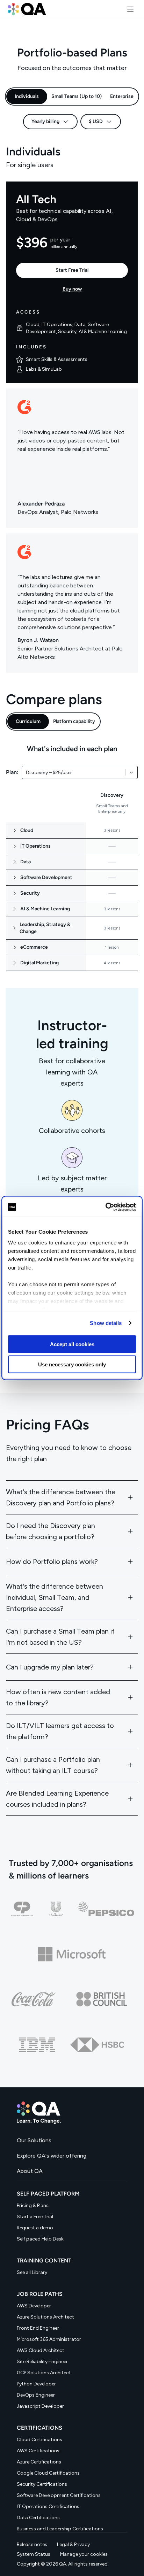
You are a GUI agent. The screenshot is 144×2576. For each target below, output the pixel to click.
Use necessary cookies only (72, 1364)
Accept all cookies (72, 1344)
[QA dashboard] (27, 9)
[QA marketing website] (72, 2113)
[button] (130, 9)
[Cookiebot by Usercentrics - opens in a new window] (105, 1207)
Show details (106, 1323)
